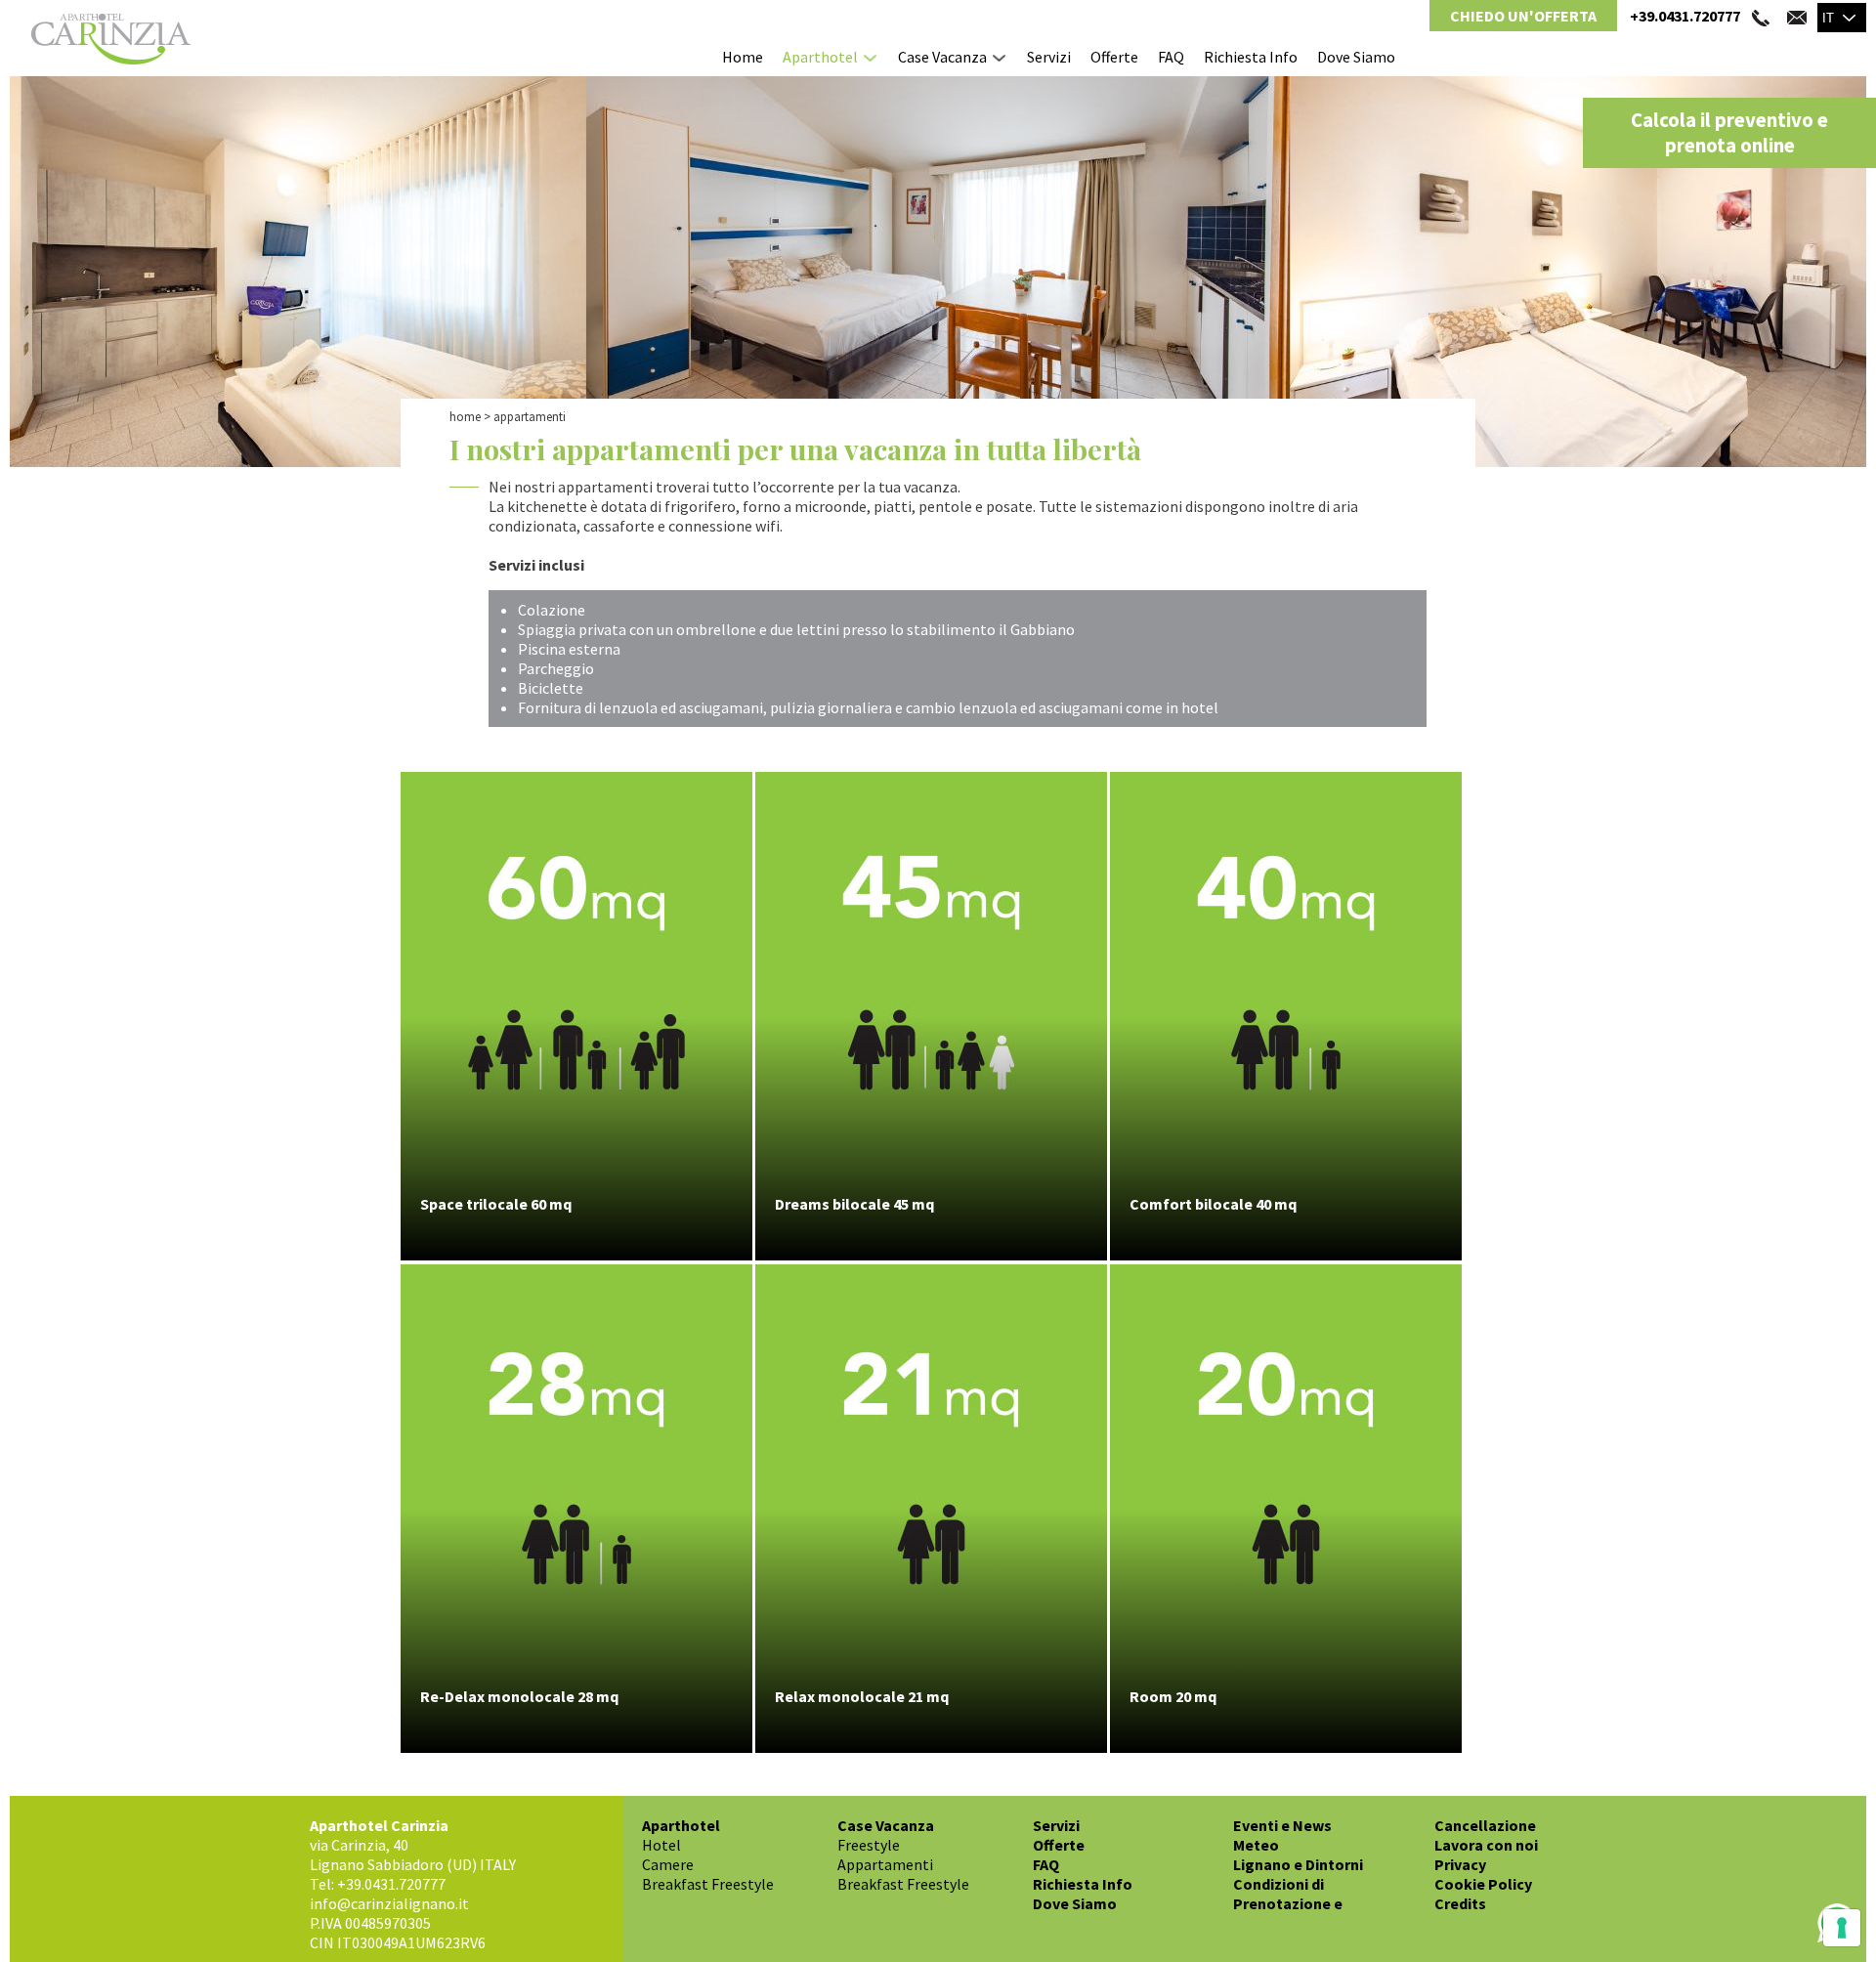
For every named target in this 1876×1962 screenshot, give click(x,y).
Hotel (661, 1845)
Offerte (1114, 57)
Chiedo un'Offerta (1523, 16)
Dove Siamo (1356, 57)
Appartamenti (885, 1864)
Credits (1460, 1903)
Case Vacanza (942, 57)
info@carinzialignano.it (389, 1903)
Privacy (1460, 1864)
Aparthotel (820, 57)
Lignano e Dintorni (1298, 1864)
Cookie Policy (1483, 1884)
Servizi (1049, 57)
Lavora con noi (1486, 1845)
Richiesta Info (1251, 57)
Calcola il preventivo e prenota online (1729, 133)
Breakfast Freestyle (708, 1884)
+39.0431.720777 (1685, 16)
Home (743, 57)
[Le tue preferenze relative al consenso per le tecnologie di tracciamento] (1842, 1928)
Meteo (1256, 1845)
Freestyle (869, 1845)
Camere (668, 1864)
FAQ (1171, 57)
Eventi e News (1282, 1825)
